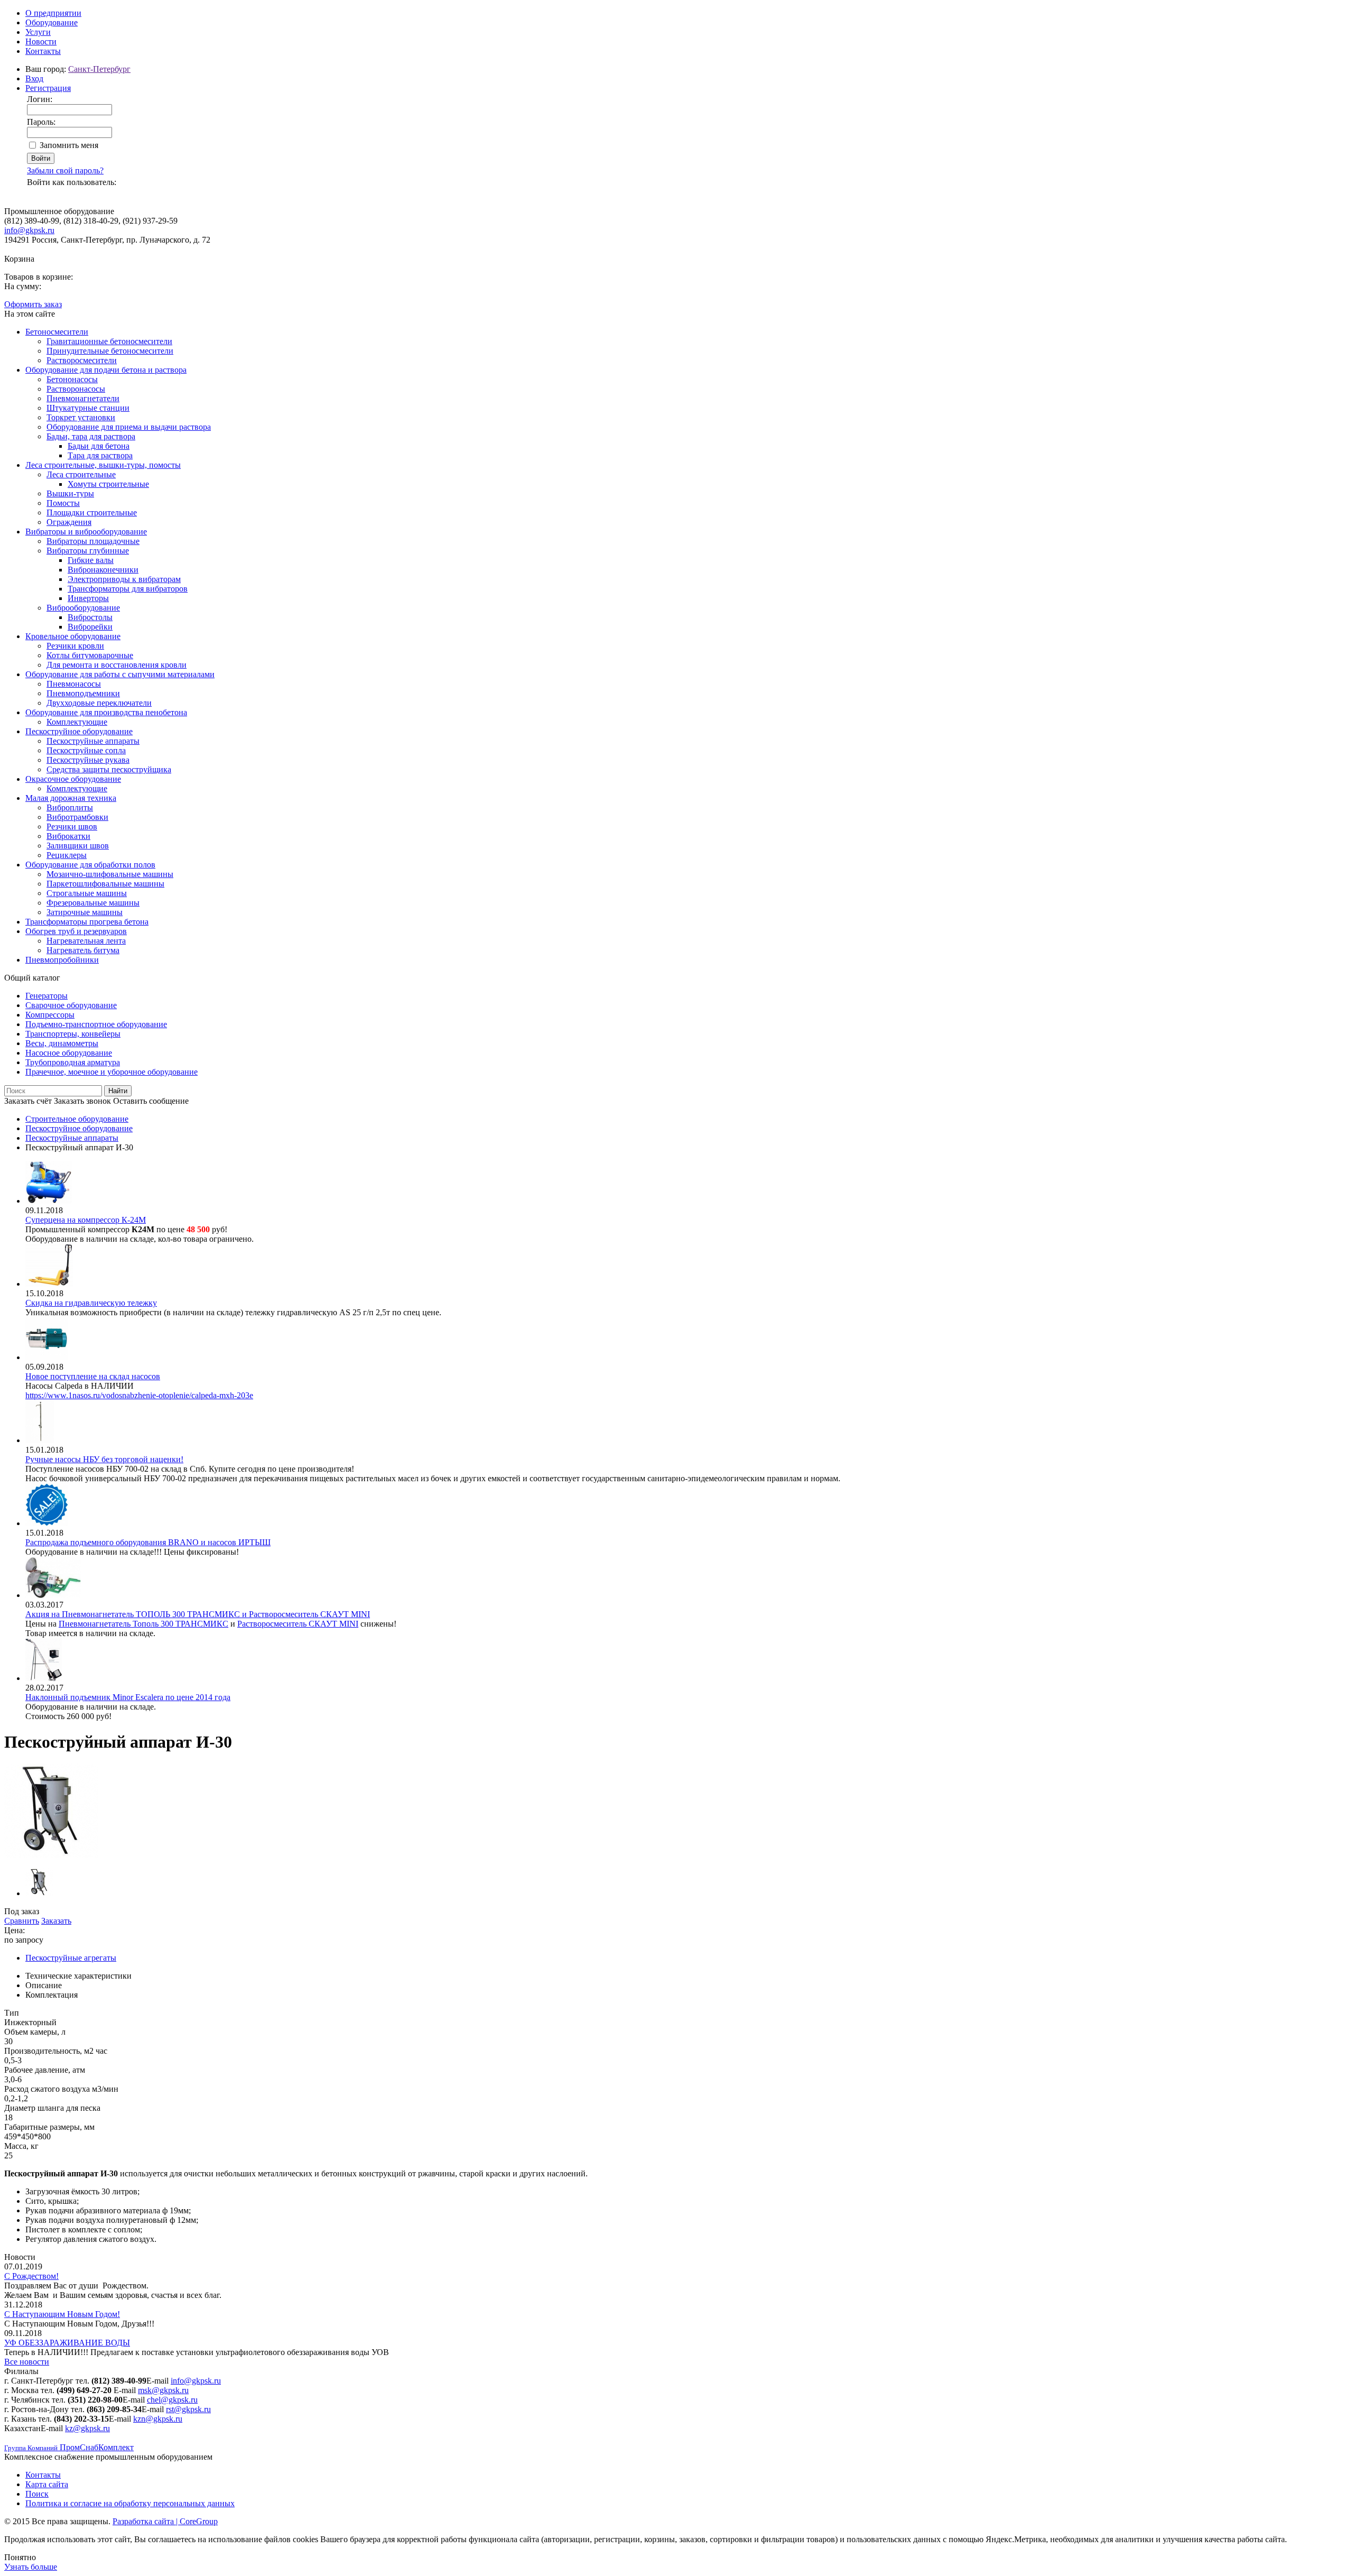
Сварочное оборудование (71, 1005)
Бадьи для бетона (99, 446)
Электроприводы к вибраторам (124, 579)
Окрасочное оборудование (73, 779)
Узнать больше (31, 2567)
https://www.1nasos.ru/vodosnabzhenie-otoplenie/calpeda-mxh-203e (139, 1395)
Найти (118, 1091)
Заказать (56, 1921)
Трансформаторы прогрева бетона (87, 922)
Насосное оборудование (69, 1053)
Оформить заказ (33, 304)
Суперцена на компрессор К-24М (86, 1220)
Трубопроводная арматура (73, 1062)
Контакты (43, 51)
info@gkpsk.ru (29, 230)
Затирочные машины (85, 912)
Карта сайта (47, 2484)
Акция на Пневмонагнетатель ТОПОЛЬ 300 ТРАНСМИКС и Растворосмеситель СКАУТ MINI (198, 1614)
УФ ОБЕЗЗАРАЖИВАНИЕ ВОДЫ (67, 2343)
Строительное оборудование (77, 1119)
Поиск (37, 2494)
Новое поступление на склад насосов (93, 1376)
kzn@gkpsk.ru (158, 2419)
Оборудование (52, 22)
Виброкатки (68, 836)
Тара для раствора (100, 455)
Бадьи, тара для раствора (91, 436)
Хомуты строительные (108, 484)
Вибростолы (90, 617)
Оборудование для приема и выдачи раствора (129, 427)
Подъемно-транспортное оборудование (96, 1024)
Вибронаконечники (103, 570)
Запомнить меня (69, 145)
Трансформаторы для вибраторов (128, 589)
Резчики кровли (75, 646)
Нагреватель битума (83, 950)
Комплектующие (77, 722)
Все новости (27, 2362)
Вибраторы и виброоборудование (86, 532)
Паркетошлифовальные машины (105, 884)
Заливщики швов (78, 846)
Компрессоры (50, 1015)
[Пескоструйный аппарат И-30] (51, 1855)
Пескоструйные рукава (88, 760)
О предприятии (53, 13)
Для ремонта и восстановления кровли (117, 665)
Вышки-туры (70, 493)
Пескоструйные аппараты (93, 741)
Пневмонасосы (74, 684)
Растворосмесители (82, 360)
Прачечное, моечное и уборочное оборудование (112, 1072)
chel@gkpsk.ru (172, 2400)
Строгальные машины (87, 893)
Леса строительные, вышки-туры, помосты (103, 465)
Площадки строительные (92, 513)
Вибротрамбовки (77, 817)
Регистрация (48, 88)
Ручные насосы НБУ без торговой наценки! (104, 1459)
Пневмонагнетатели (83, 398)
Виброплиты (70, 807)
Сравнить (22, 1921)
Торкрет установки (81, 417)
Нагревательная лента (86, 941)
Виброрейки (90, 627)
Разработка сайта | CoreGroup (165, 2521)
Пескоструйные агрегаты (71, 1958)
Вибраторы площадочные (93, 541)
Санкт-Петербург (99, 69)
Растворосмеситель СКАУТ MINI (298, 1624)
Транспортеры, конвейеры (73, 1034)
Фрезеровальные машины (93, 903)
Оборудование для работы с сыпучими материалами (120, 674)
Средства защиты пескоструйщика (109, 769)
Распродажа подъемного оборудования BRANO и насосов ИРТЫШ (148, 1542)
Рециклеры (67, 855)
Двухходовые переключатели (99, 703)
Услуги (38, 32)
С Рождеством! (31, 2276)
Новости (41, 41)
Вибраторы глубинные (88, 551)
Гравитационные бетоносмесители (109, 341)
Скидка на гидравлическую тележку (91, 1303)
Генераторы (47, 996)
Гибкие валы (91, 560)
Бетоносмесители (57, 332)
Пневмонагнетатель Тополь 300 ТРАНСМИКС (143, 1624)
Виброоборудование (83, 608)
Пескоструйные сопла (86, 750)
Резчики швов (72, 827)
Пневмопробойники (62, 960)
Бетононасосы (72, 379)
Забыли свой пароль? (65, 170)
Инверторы (88, 598)
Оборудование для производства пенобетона (106, 712)
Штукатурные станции (88, 408)
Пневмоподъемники (83, 693)
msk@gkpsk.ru (163, 2390)
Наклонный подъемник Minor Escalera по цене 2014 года (128, 1697)
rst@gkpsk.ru (188, 2409)
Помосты (63, 503)
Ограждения (69, 522)
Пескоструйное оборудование (79, 731)
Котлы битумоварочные (90, 655)
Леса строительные (81, 474)
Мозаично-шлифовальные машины (110, 874)
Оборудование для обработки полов (90, 865)
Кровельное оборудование (73, 636)
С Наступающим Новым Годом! (62, 2314)
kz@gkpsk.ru (87, 2428)
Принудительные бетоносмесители (110, 351)
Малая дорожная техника (71, 798)
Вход (34, 79)
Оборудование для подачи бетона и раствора (106, 370)
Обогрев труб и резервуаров (76, 931)
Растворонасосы (76, 389)
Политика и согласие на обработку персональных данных (130, 2503)
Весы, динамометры (62, 1043)
